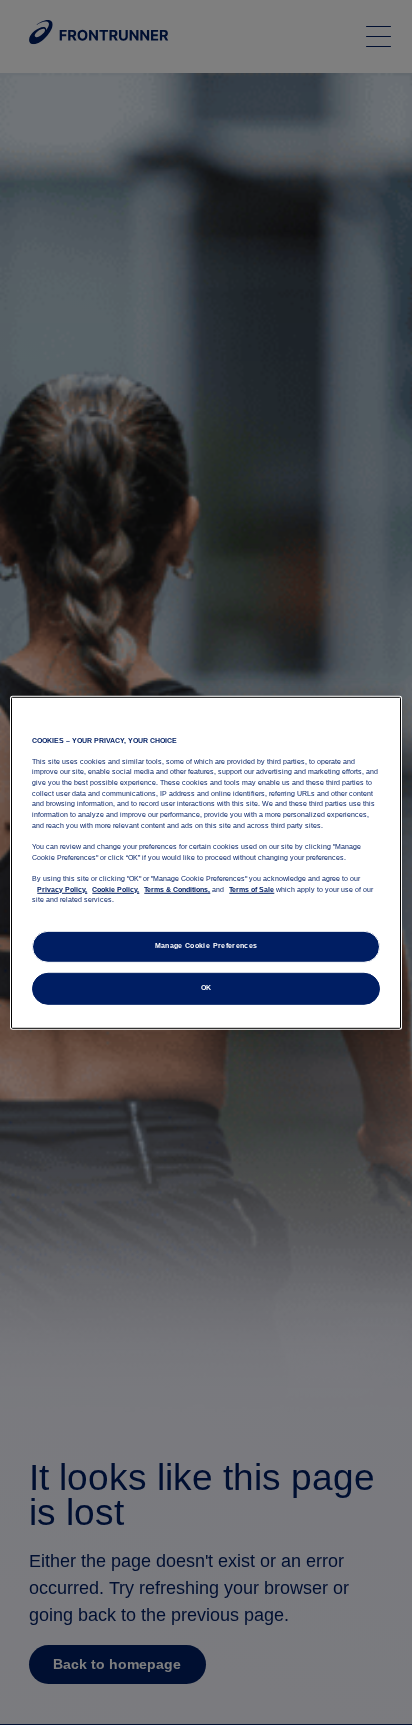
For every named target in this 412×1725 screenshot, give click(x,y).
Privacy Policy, (62, 889)
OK (206, 988)
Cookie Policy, (115, 889)
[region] (205, 862)
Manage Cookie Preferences (206, 946)
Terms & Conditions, (177, 889)
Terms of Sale (251, 889)
